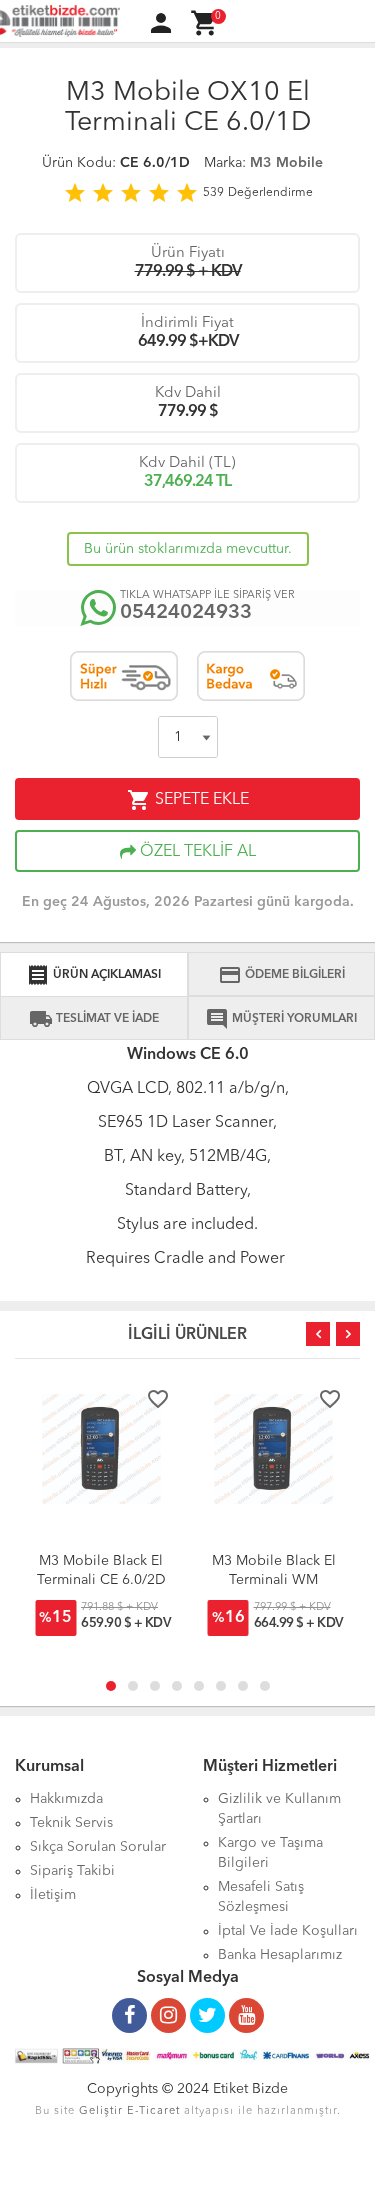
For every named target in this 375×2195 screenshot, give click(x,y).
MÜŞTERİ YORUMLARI (281, 1019)
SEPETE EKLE (188, 800)
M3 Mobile (286, 163)
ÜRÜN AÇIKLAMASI (93, 975)
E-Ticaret (153, 2111)
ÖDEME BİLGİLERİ (281, 975)
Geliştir (101, 2111)
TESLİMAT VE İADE (94, 1019)
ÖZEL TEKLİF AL (196, 852)
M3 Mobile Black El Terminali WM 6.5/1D (274, 1580)
